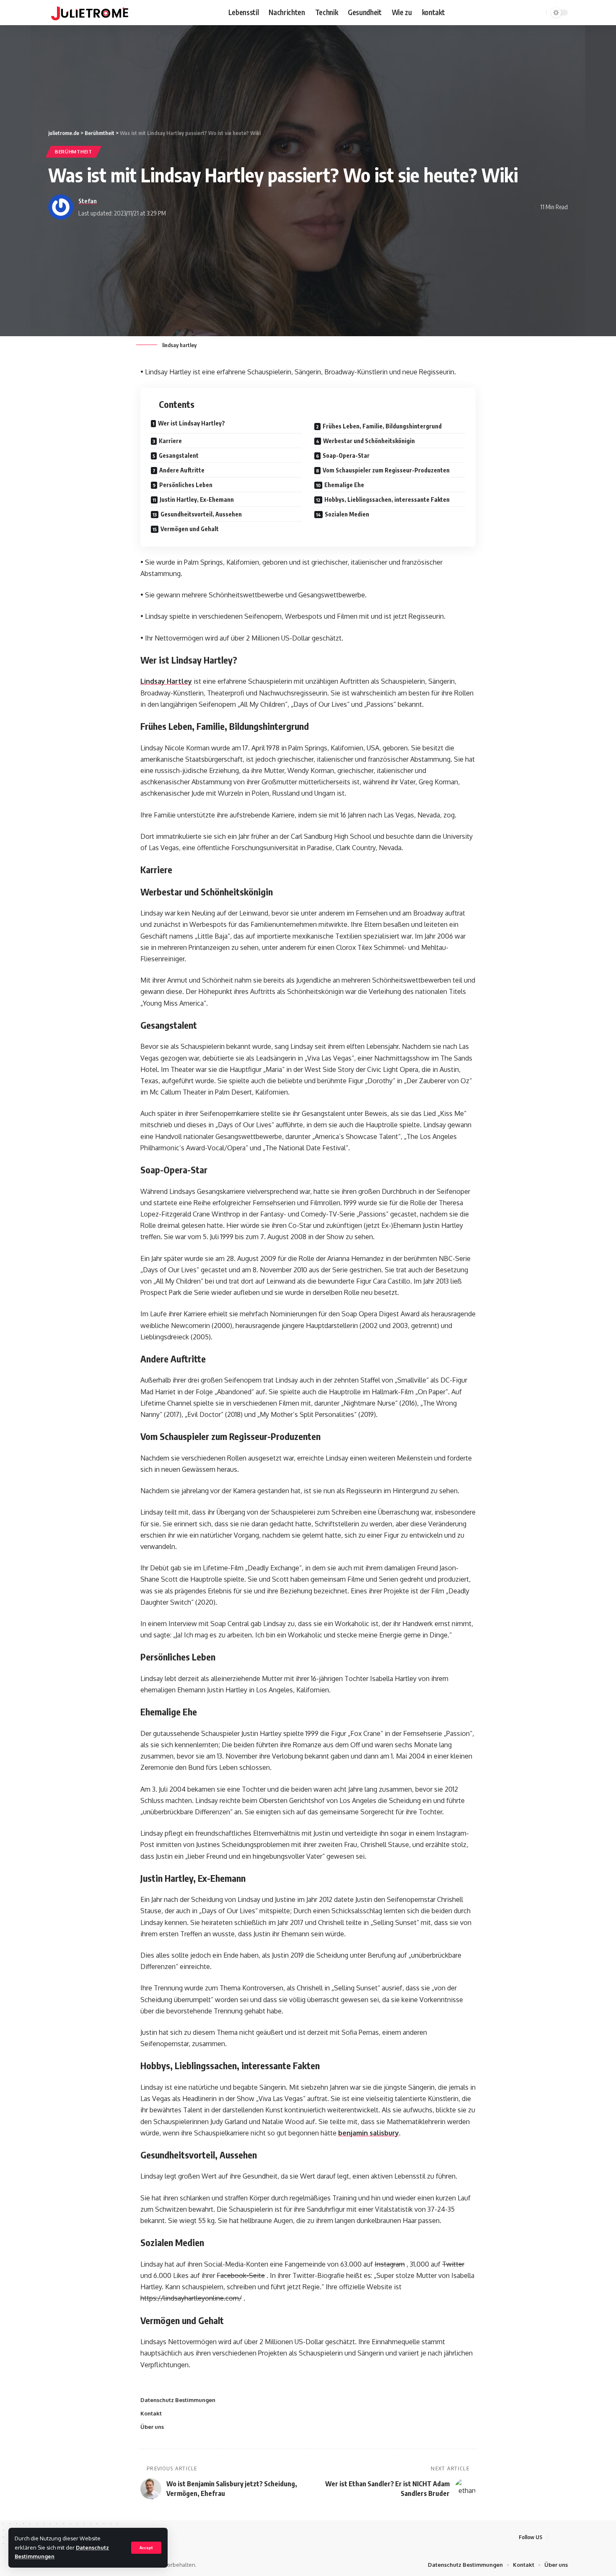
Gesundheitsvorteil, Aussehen (201, 514)
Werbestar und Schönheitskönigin (369, 441)
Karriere (170, 441)
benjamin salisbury (369, 2133)
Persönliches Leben (186, 485)
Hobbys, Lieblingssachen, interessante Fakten (387, 499)
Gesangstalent (179, 455)
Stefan (88, 201)
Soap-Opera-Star (346, 455)
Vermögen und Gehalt (190, 529)
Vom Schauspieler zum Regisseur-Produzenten (386, 470)
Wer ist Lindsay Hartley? (192, 423)
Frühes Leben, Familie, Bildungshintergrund (382, 426)
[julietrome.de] (90, 13)
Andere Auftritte (182, 470)
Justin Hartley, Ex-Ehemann (197, 499)
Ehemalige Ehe (344, 485)
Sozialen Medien (347, 514)
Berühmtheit (74, 152)
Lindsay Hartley (166, 681)
